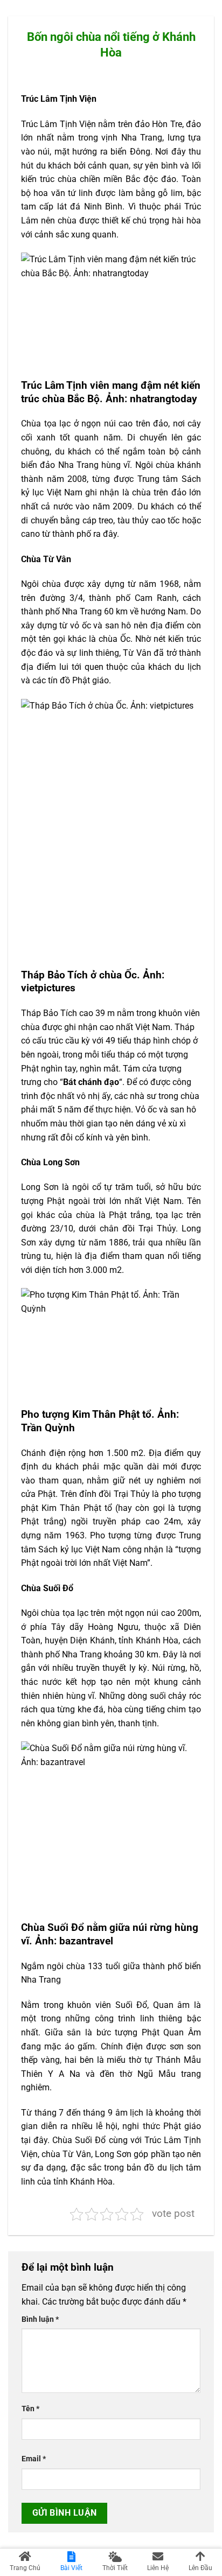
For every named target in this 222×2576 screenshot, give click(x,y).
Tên (30, 2409)
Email (34, 2459)
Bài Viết (71, 2568)
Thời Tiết (115, 2568)
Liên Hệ (158, 2568)
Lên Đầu (200, 2568)
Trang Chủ (25, 2568)
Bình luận (40, 2319)
